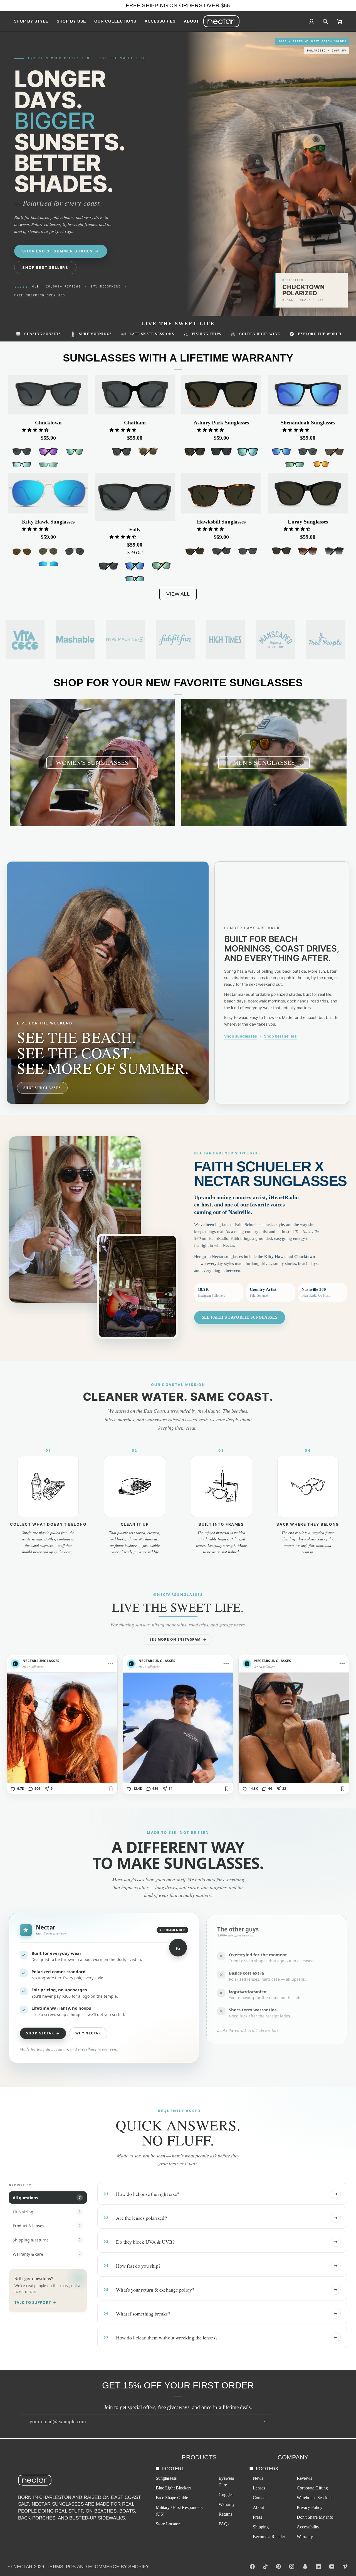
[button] (33, 21)
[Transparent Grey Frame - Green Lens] (48, 465)
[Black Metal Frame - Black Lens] (75, 552)
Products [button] (199, 2457)
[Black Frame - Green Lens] (295, 465)
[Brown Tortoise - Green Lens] (161, 566)
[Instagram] (292, 2567)
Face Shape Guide (172, 2498)
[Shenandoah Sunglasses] (308, 395)
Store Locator (168, 2524)
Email (30, 2427)
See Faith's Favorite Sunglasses (240, 1317)
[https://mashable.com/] (75, 640)
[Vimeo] (345, 2567)
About (258, 2507)
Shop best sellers (280, 1036)
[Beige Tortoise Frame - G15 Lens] (148, 452)
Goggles (226, 2495)
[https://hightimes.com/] (275, 640)
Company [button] (293, 2457)
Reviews (304, 2478)
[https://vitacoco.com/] (25, 640)
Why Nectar (88, 2033)
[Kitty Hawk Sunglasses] (48, 493)
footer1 (173, 2469)
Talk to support (35, 2302)
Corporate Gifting (312, 2488)
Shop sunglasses (241, 1036)
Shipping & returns (47, 2240)
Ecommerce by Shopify (118, 2567)
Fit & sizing (47, 2212)
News (258, 2478)
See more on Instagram (178, 1639)
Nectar (23, 2567)
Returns (225, 2514)
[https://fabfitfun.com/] (175, 640)
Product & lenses (47, 2226)
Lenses (259, 2488)
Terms (55, 2567)
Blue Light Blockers (174, 2488)
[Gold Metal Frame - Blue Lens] (48, 565)
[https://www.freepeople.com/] (325, 640)
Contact (260, 2498)
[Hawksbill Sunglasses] (221, 493)
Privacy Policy (310, 2507)
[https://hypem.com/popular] (125, 640)
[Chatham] (135, 395)
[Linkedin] (318, 2567)
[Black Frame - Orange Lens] (321, 465)
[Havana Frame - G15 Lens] (195, 551)
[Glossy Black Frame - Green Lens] (75, 452)
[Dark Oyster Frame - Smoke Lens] (221, 551)
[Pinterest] (278, 2567)
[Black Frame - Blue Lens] (22, 465)
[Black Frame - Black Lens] (22, 452)
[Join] (263, 2421)
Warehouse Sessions (315, 2498)
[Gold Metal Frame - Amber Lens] (22, 552)
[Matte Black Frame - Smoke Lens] (221, 452)
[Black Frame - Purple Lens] (48, 452)
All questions (47, 2198)
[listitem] (62, 1725)
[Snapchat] (305, 2567)
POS (71, 2567)
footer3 (267, 2469)
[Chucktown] (48, 395)
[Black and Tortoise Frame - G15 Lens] (195, 452)
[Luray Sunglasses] (308, 493)
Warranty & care (47, 2254)
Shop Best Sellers (45, 267)
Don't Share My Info (315, 2517)
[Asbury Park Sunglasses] (221, 395)
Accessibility (308, 2527)
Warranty (227, 2504)
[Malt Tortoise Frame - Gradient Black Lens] (334, 551)
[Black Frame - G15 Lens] (281, 551)
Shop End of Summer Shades (58, 251)
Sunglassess (166, 2478)
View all (178, 594)
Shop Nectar (43, 2033)
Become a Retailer (269, 2537)
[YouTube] (332, 2567)
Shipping (261, 2527)
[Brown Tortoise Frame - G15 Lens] (334, 452)
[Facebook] (252, 2567)
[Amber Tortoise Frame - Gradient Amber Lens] (308, 551)
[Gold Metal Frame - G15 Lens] (48, 552)
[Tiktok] (265, 2567)
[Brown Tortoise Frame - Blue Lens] (135, 580)
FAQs (224, 2524)
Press (257, 2517)
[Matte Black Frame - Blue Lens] (248, 452)
